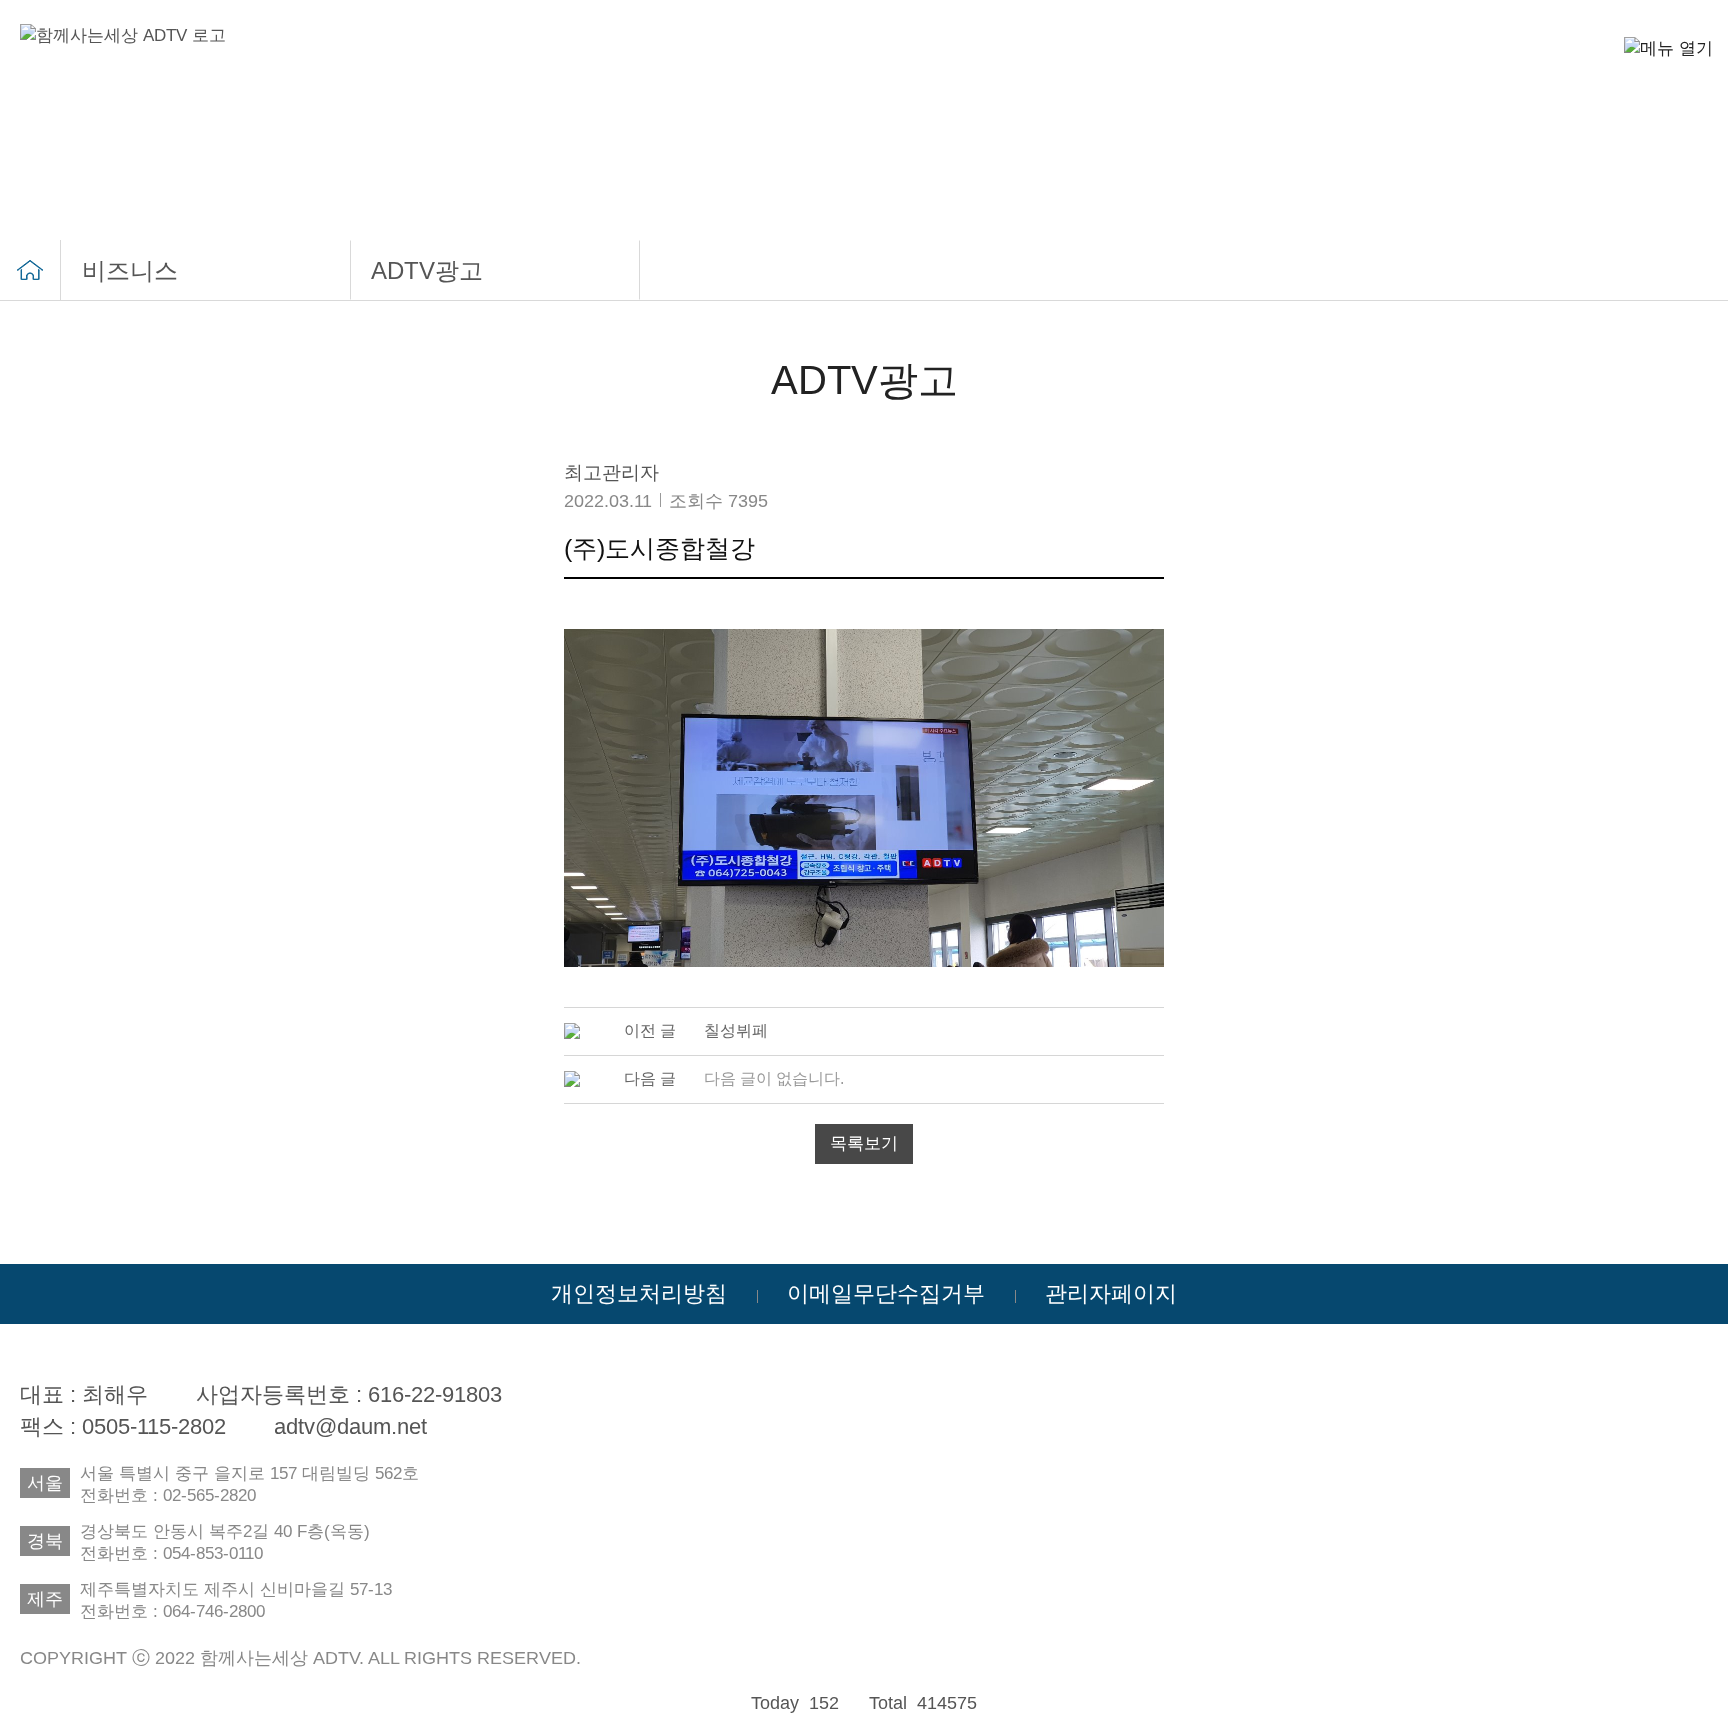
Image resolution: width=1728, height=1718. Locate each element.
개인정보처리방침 (639, 1293)
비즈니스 (130, 270)
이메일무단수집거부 (886, 1293)
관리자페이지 (1111, 1293)
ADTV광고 (427, 270)
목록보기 (864, 1143)
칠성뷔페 (736, 1030)
